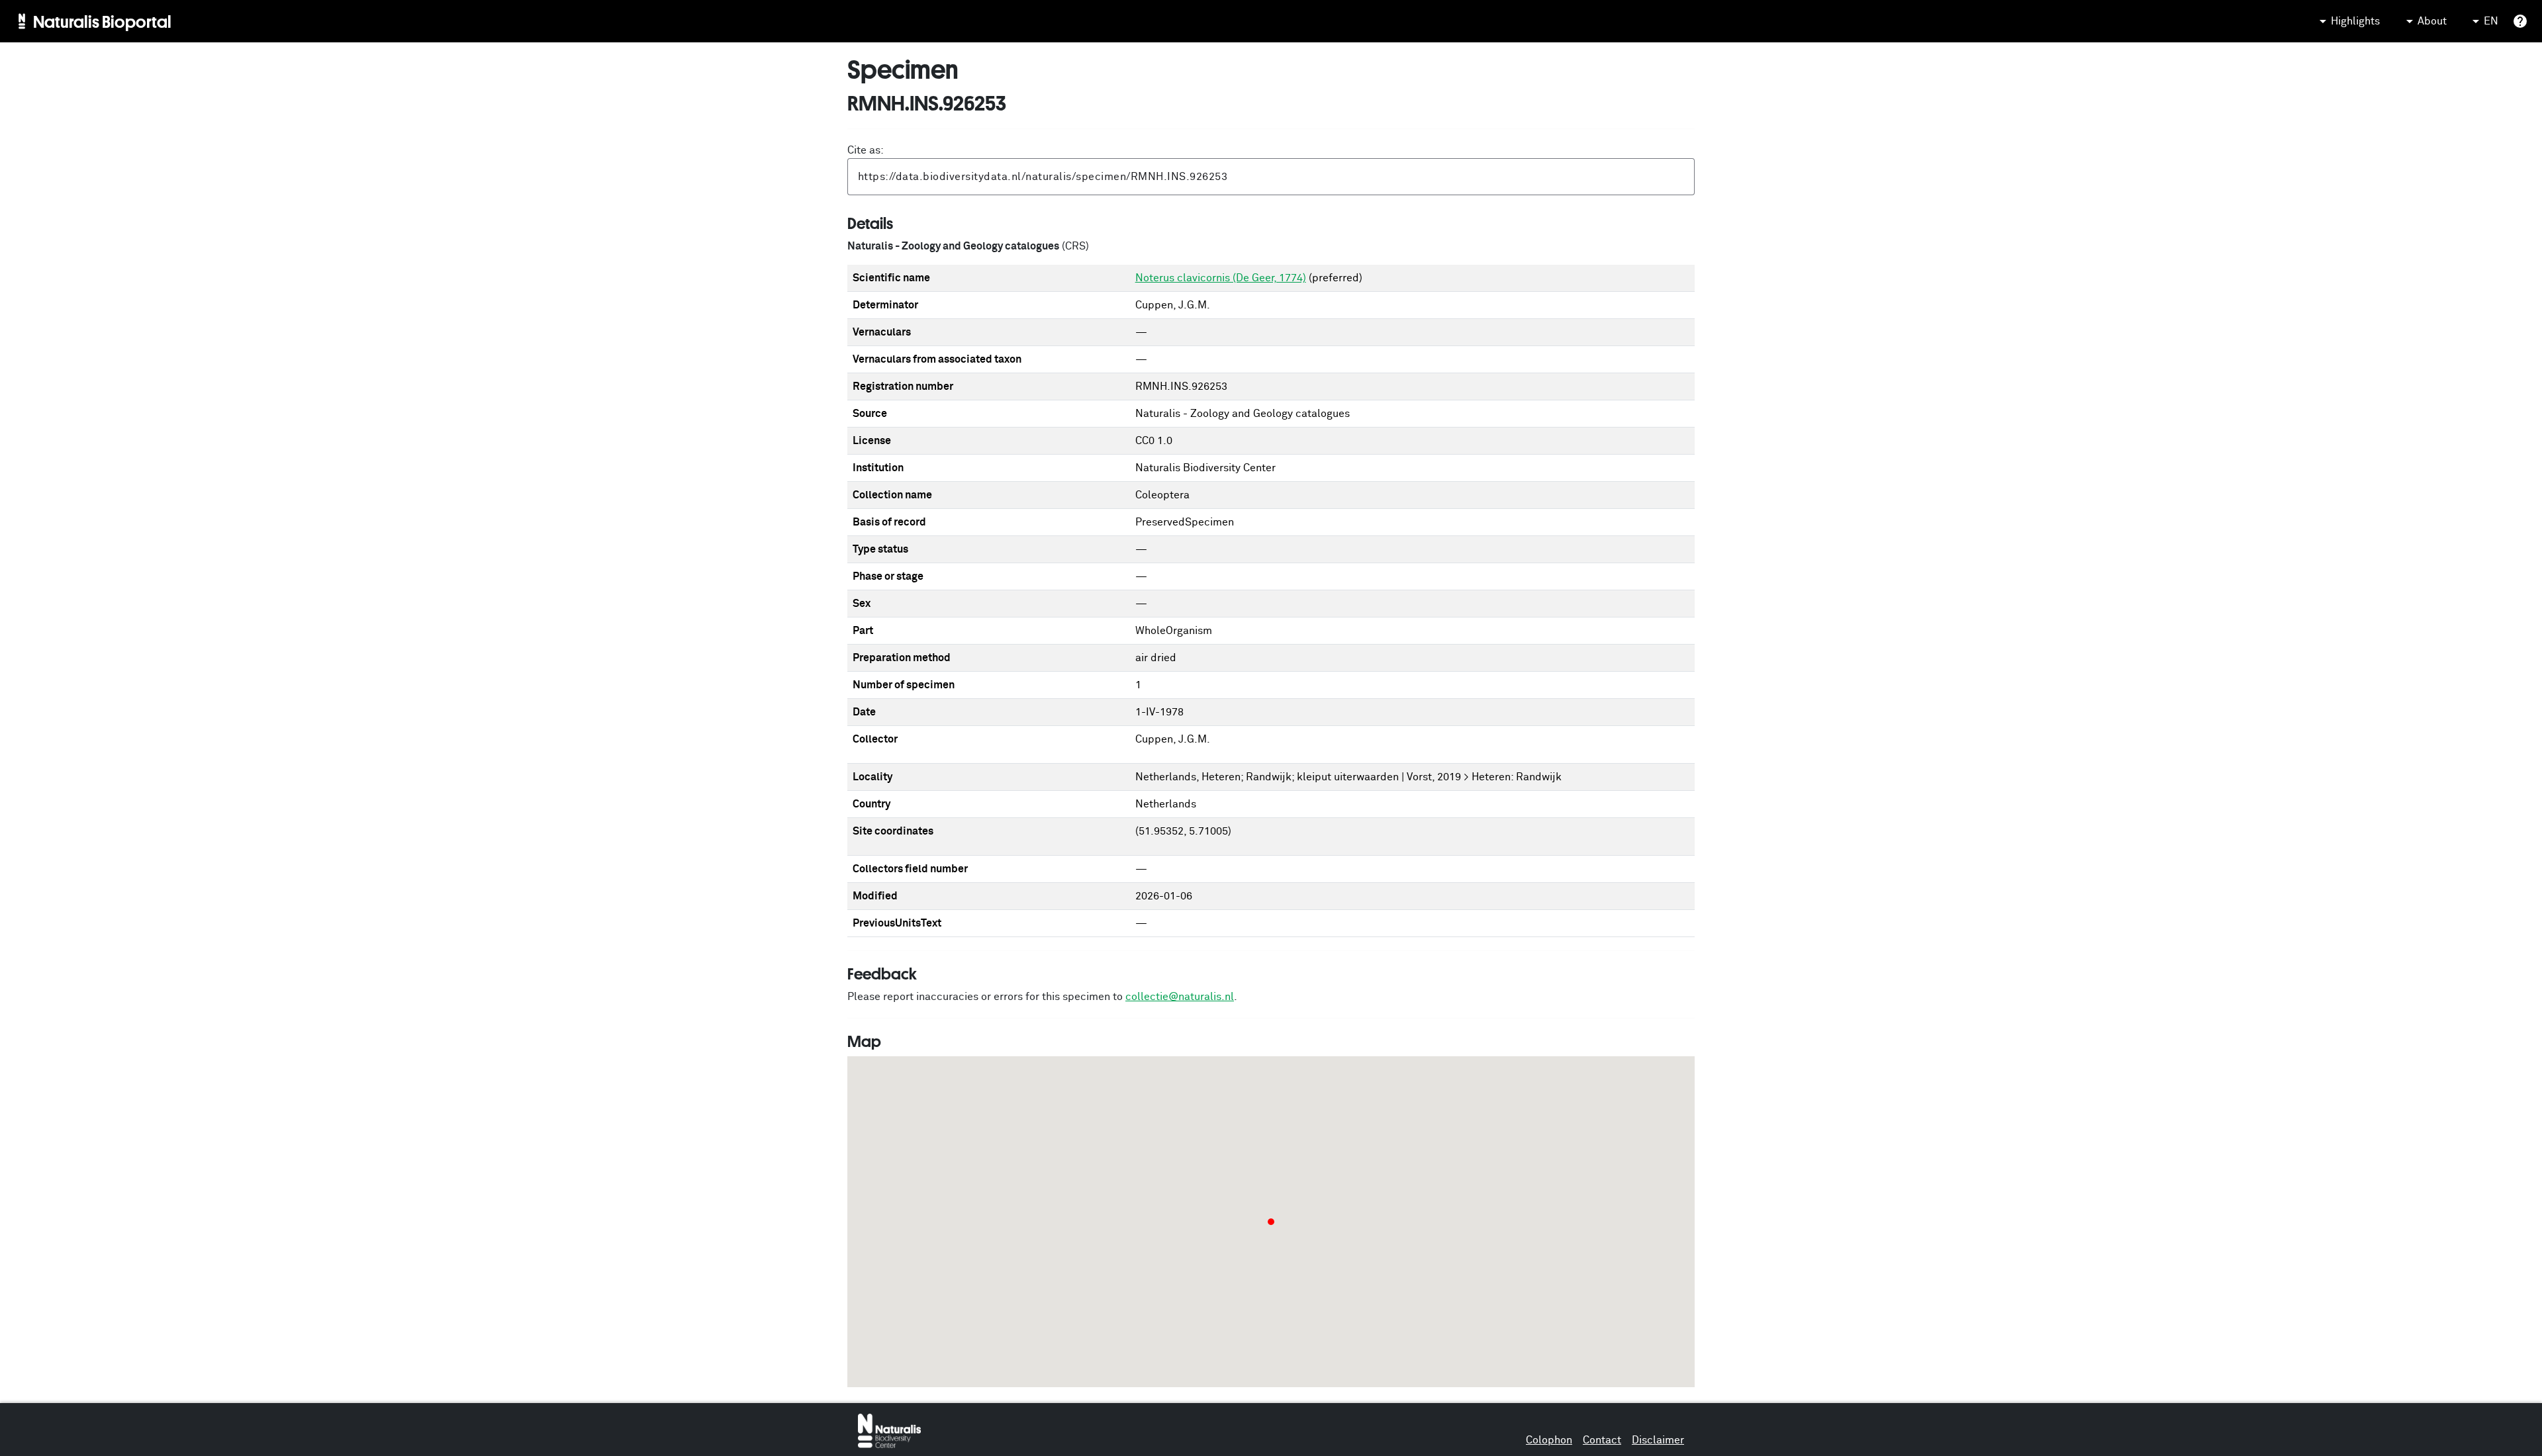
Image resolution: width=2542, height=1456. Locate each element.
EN (2491, 21)
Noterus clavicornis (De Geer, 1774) (1221, 278)
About (2432, 21)
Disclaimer (1658, 1440)
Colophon (1549, 1440)
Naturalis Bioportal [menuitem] (102, 21)
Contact (1602, 1440)
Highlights (2355, 21)
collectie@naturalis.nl (1180, 997)
